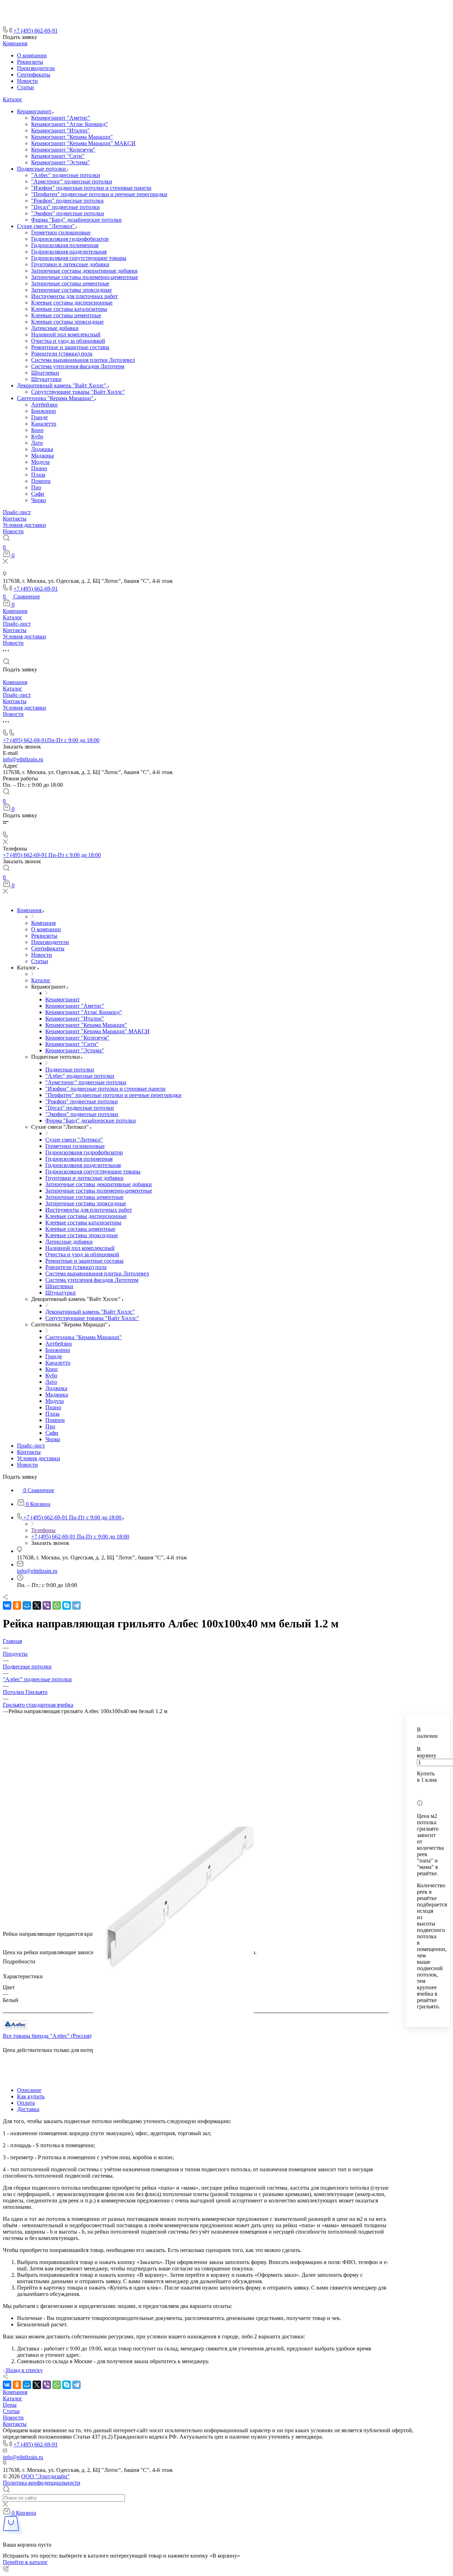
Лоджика (42, 449)
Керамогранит (35, 111)
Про (36, 487)
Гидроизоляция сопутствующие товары (79, 258)
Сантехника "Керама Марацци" (56, 398)
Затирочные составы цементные (70, 283)
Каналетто (44, 424)
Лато (37, 443)
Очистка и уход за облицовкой (68, 341)
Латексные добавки (55, 328)
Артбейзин (44, 405)
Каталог (13, 99)
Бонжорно (44, 411)
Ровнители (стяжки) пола (62, 354)
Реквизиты (30, 62)
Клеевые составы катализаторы (69, 309)
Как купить (31, 2096)
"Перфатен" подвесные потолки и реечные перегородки (99, 194)
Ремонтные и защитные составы (70, 347)
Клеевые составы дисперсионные (72, 303)
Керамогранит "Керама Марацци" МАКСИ (83, 143)
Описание (29, 2090)
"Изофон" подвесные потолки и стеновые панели (91, 188)
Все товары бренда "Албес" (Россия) (47, 2036)
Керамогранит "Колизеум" (63, 150)
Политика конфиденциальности (42, 2483)
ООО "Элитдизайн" (45, 2476)
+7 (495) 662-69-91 (36, 31)
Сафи (38, 494)
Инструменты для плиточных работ (74, 296)
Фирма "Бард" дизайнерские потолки (76, 220)
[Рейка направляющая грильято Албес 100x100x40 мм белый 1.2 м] (173, 1902)
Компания (15, 43)
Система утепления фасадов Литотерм (78, 366)
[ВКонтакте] (7, 1605)
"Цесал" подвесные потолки (65, 207)
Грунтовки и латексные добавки (70, 264)
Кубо (37, 436)
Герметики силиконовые (61, 232)
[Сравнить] (419, 1790)
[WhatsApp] (57, 1605)
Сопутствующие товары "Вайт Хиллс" (78, 392)
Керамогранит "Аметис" (61, 118)
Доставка (28, 2109)
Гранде (39, 417)
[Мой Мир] (27, 1605)
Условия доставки (24, 525)
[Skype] (67, 1605)
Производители (36, 68)
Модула (40, 462)
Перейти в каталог (25, 2562)
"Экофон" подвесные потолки (68, 213)
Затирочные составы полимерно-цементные (85, 277)
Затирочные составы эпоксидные (71, 290)
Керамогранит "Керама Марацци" (72, 137)
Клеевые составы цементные (66, 315)
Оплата (26, 2103)
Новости (27, 81)
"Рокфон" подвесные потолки (67, 201)
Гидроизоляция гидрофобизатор (70, 239)
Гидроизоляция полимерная (65, 245)
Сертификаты (34, 75)
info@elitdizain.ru (23, 759)
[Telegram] (76, 1605)
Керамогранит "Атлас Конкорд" (70, 124)
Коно (37, 430)
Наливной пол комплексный (66, 334)
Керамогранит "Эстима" (61, 162)
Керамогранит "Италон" (61, 130)
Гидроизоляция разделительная (69, 252)
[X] (37, 1605)
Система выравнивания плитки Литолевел (83, 360)
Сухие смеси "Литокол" (47, 226)
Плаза (38, 475)
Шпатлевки (45, 373)
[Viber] (47, 1605)
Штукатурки (46, 379)
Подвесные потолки (42, 169)
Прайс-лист (17, 512)
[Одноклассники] (17, 1605)
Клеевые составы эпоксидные (67, 322)
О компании (32, 55)
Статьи (25, 87)
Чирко (39, 500)
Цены (10, 2405)
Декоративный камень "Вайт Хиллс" (62, 385)
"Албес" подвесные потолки (66, 175)
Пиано (39, 468)
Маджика (42, 456)
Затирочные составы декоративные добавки (84, 271)
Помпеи (41, 481)
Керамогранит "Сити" (58, 156)
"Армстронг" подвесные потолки (72, 181)
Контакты (15, 519)
